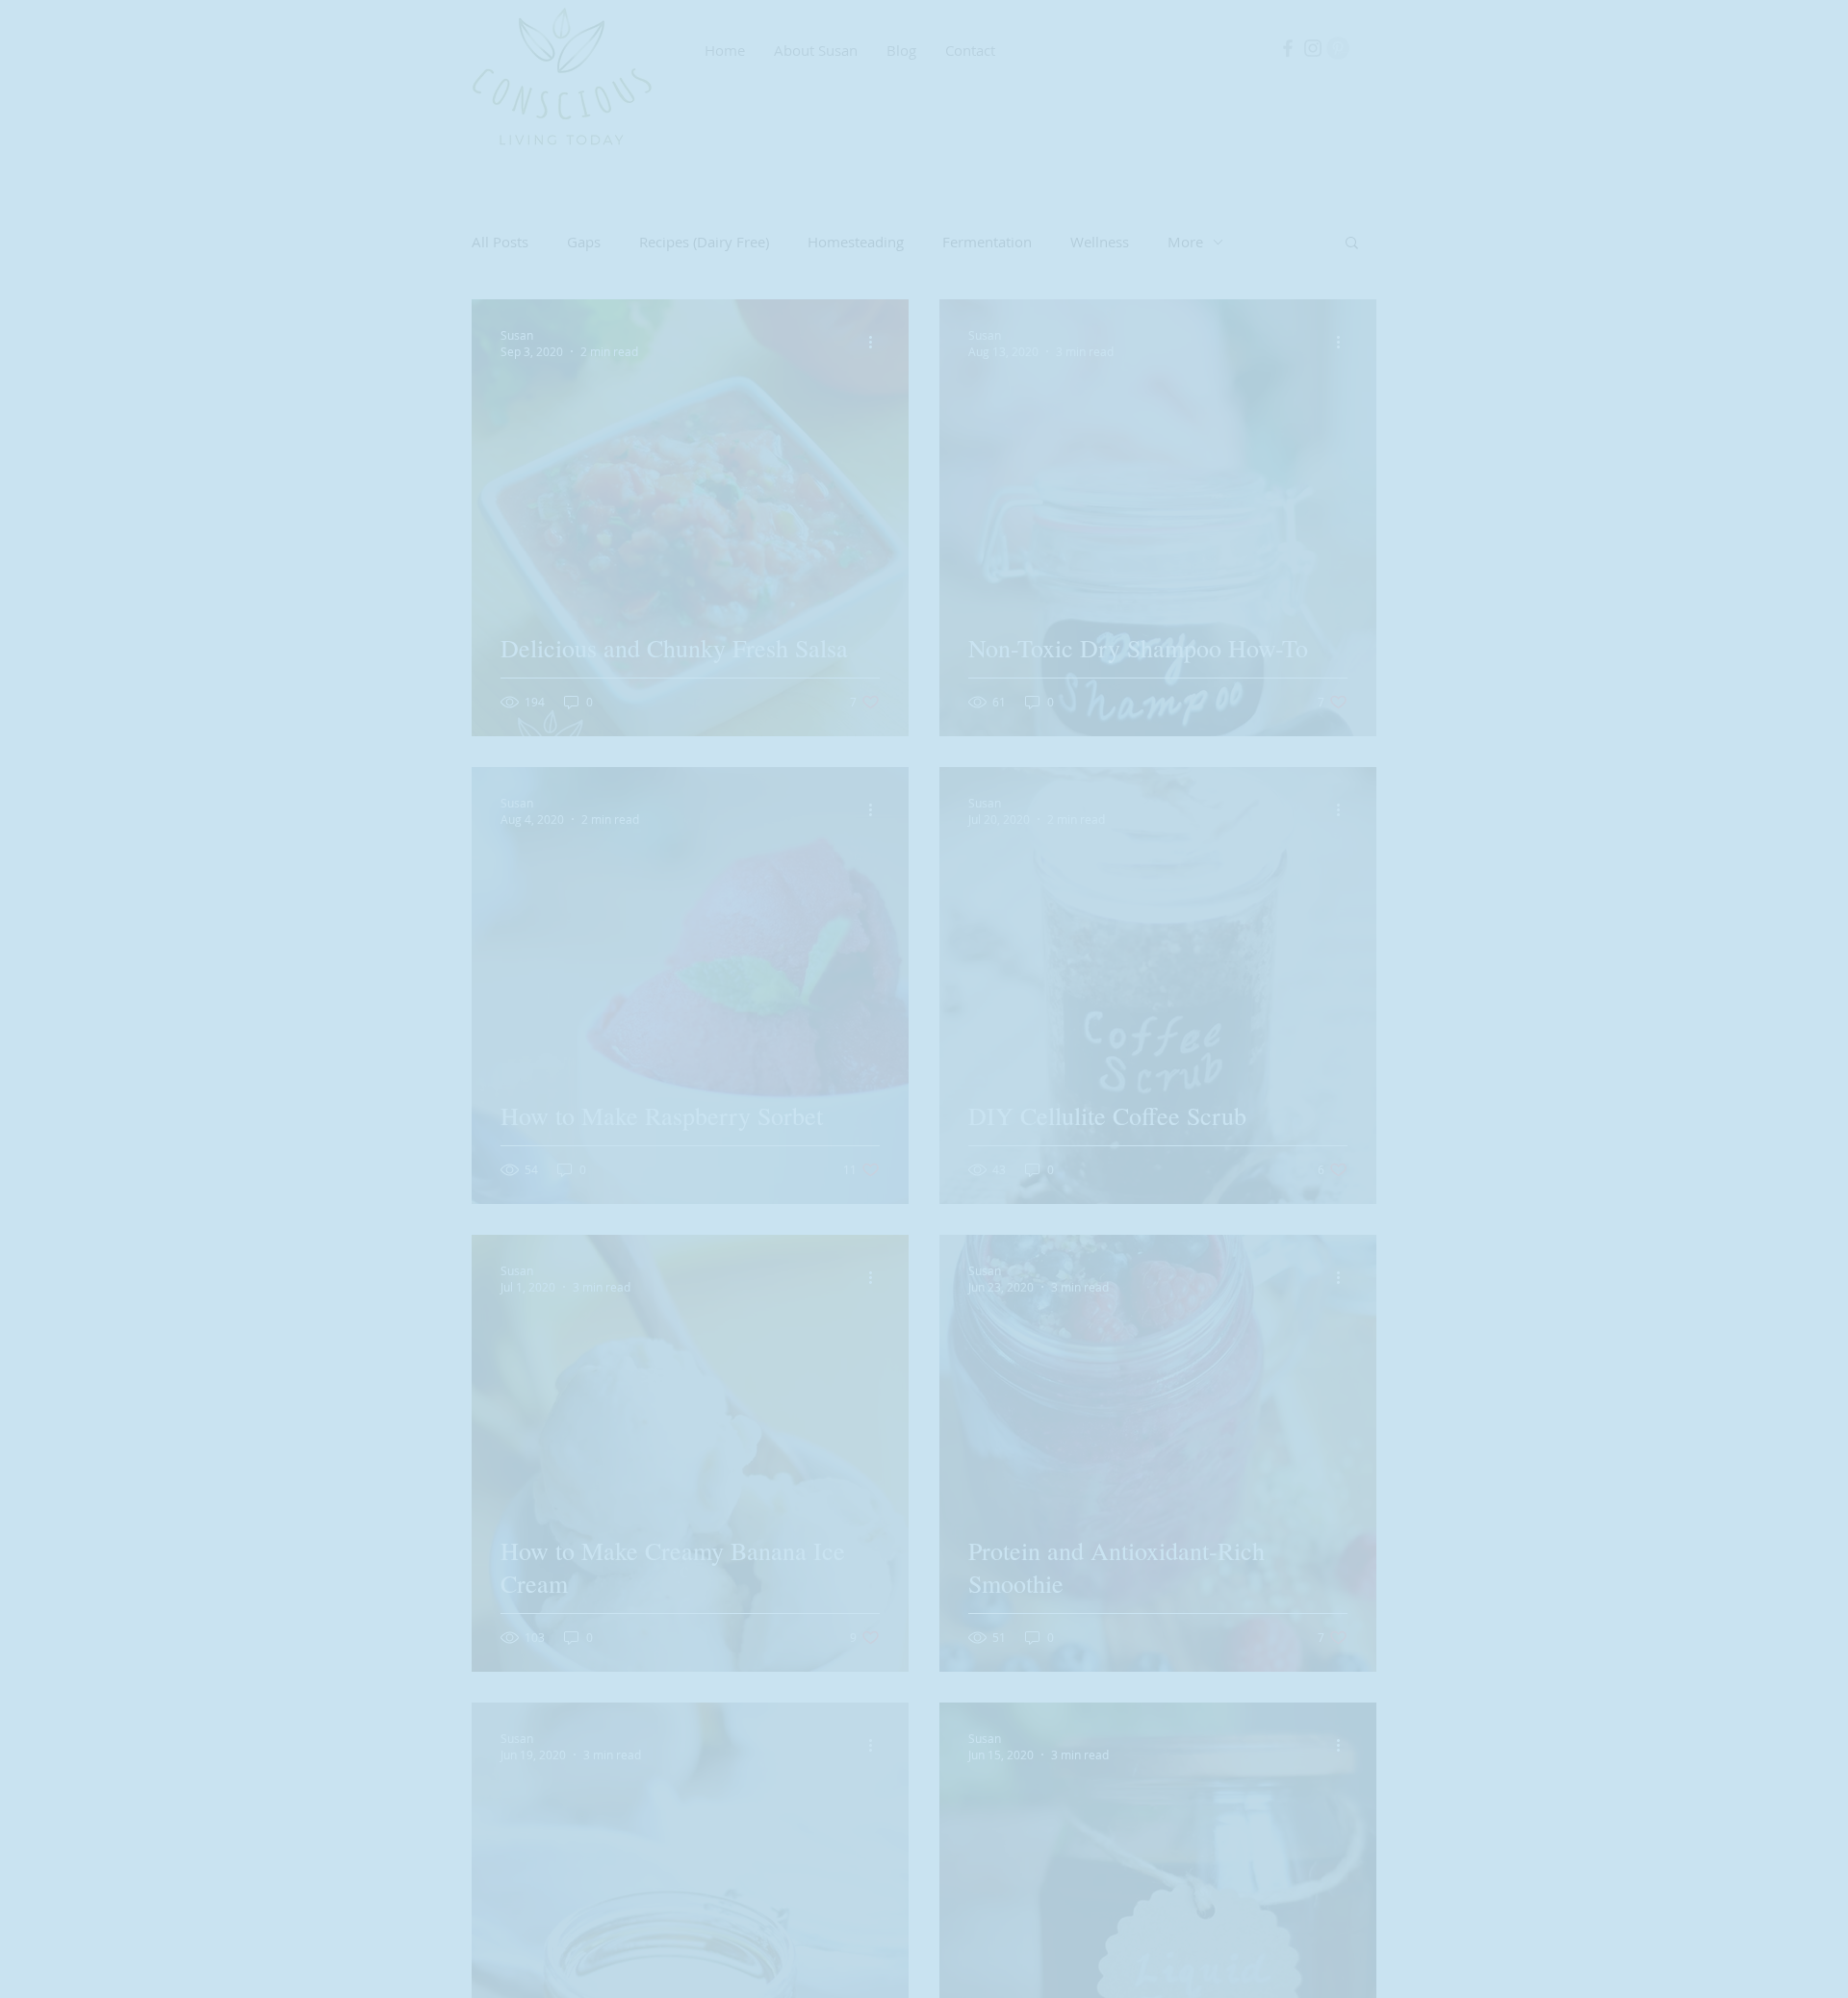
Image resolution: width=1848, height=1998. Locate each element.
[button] (1208, 828)
